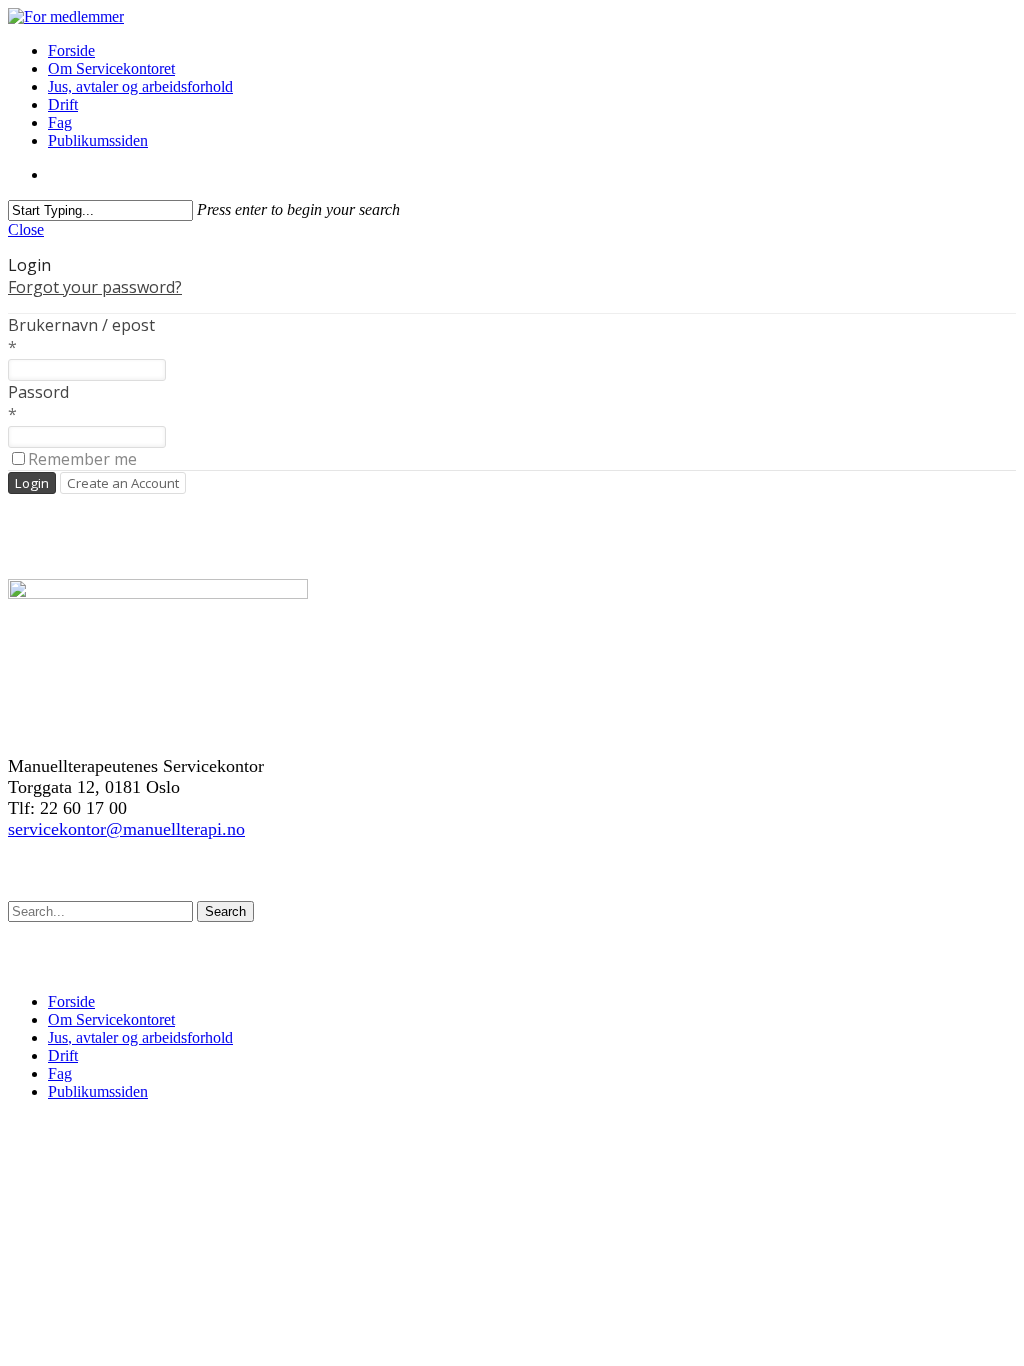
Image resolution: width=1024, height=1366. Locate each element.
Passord (38, 392)
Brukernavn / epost (81, 325)
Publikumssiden (98, 140)
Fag (60, 122)
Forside (71, 50)
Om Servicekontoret (111, 68)
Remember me (82, 459)
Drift (63, 104)
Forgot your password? (95, 287)
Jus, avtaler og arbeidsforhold (140, 86)
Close (26, 229)
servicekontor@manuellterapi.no (126, 829)
